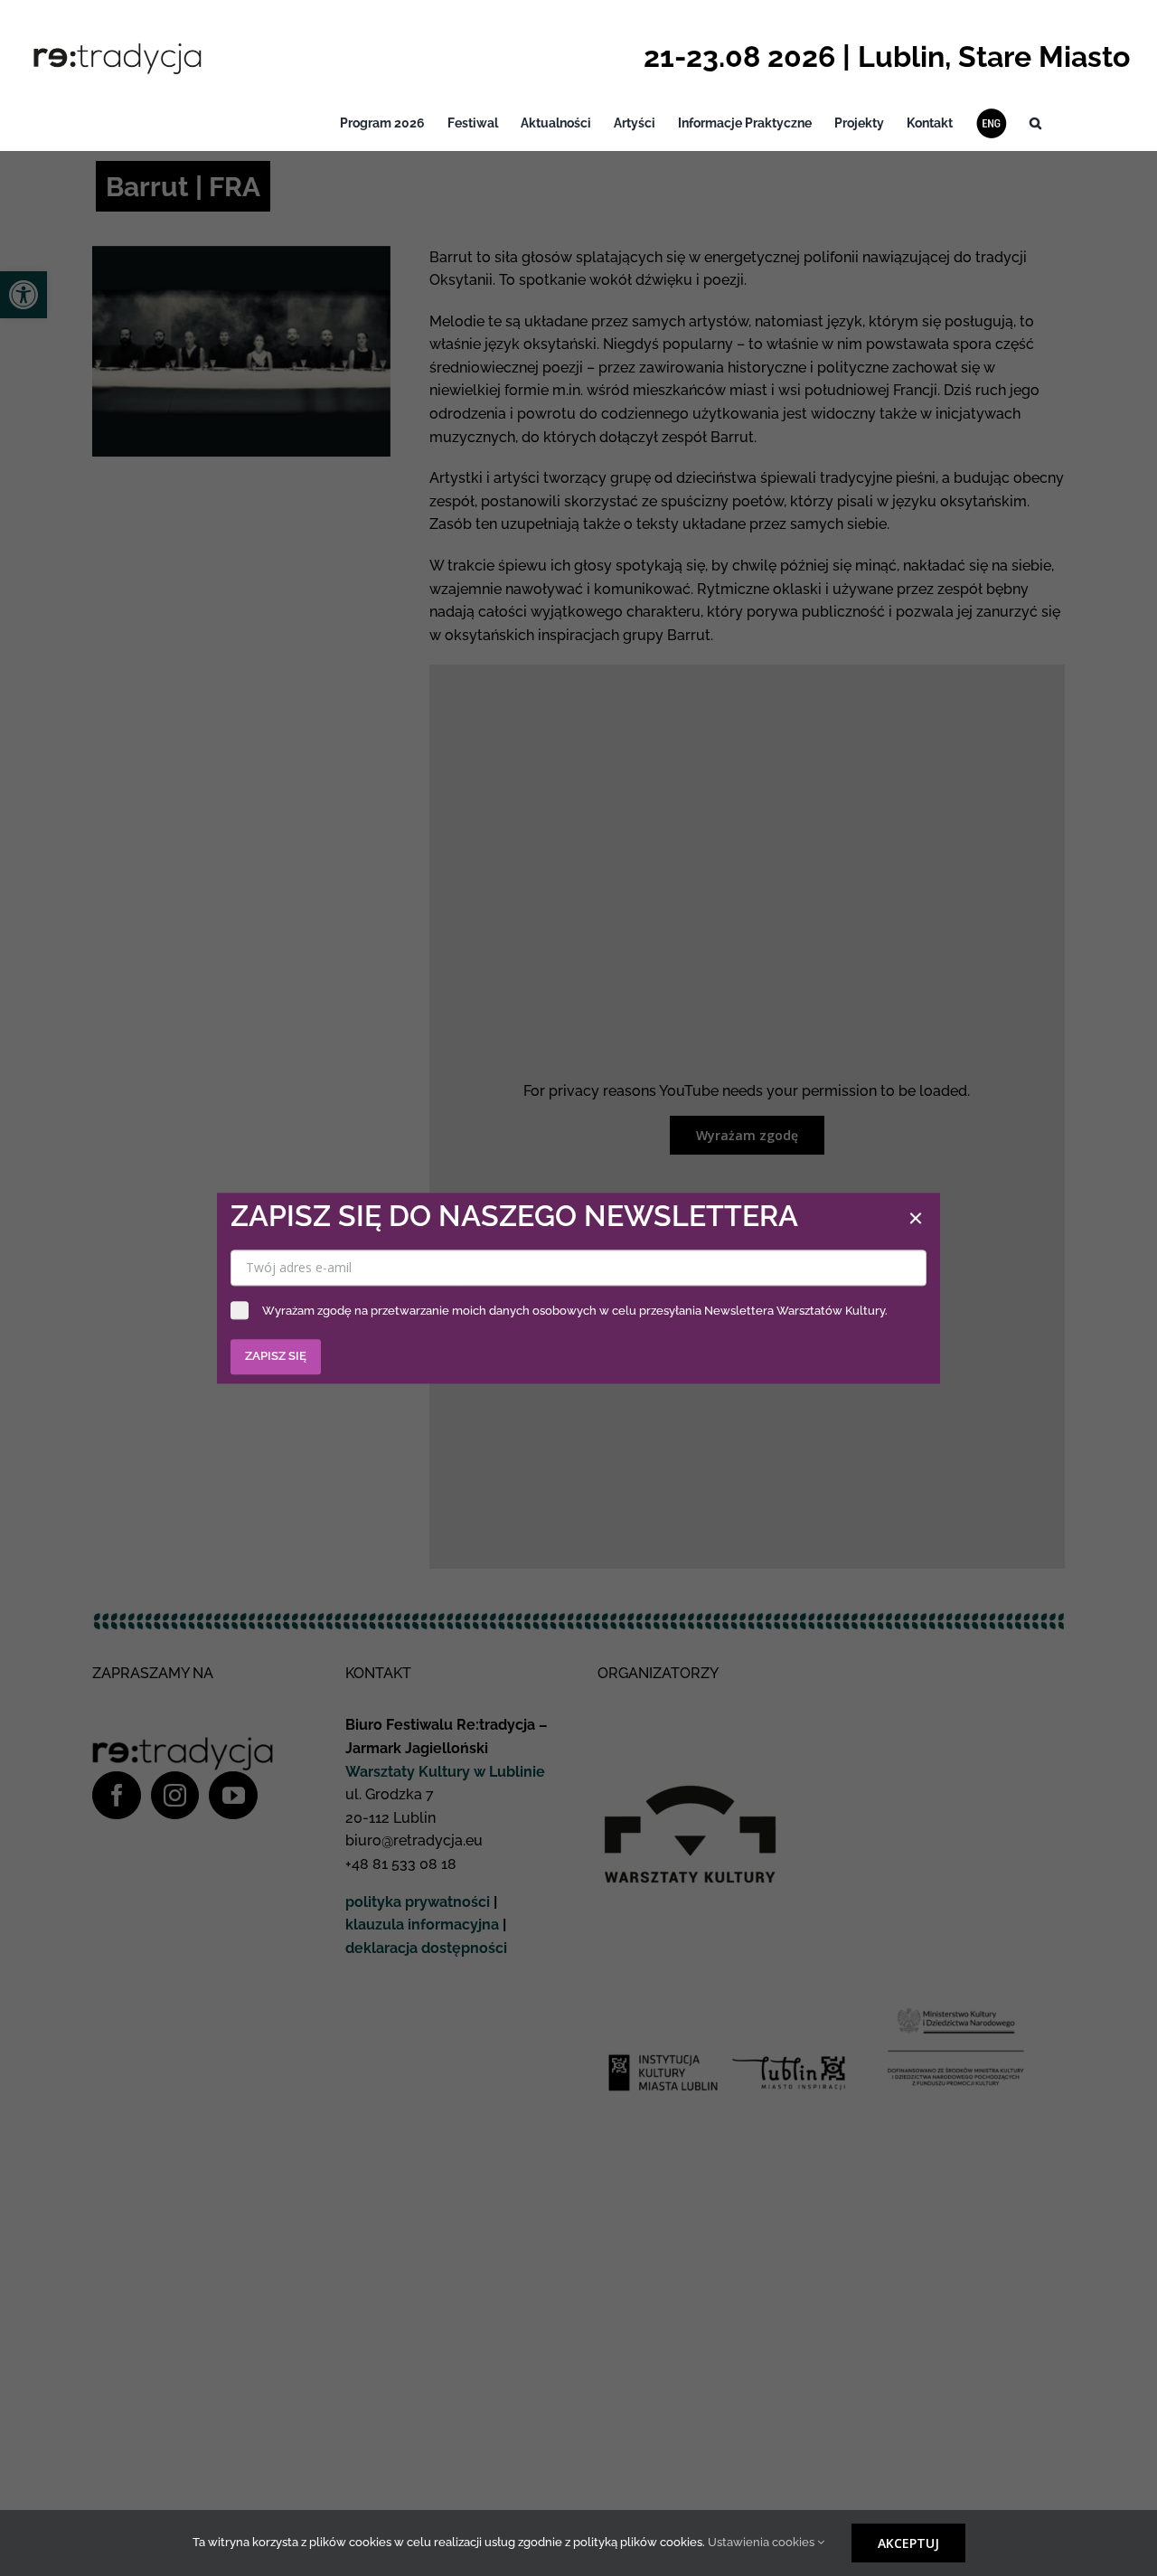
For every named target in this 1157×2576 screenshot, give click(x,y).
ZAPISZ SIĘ (276, 1356)
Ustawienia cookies (762, 2542)
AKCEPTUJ (908, 2543)
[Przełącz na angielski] (991, 123)
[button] (1035, 123)
